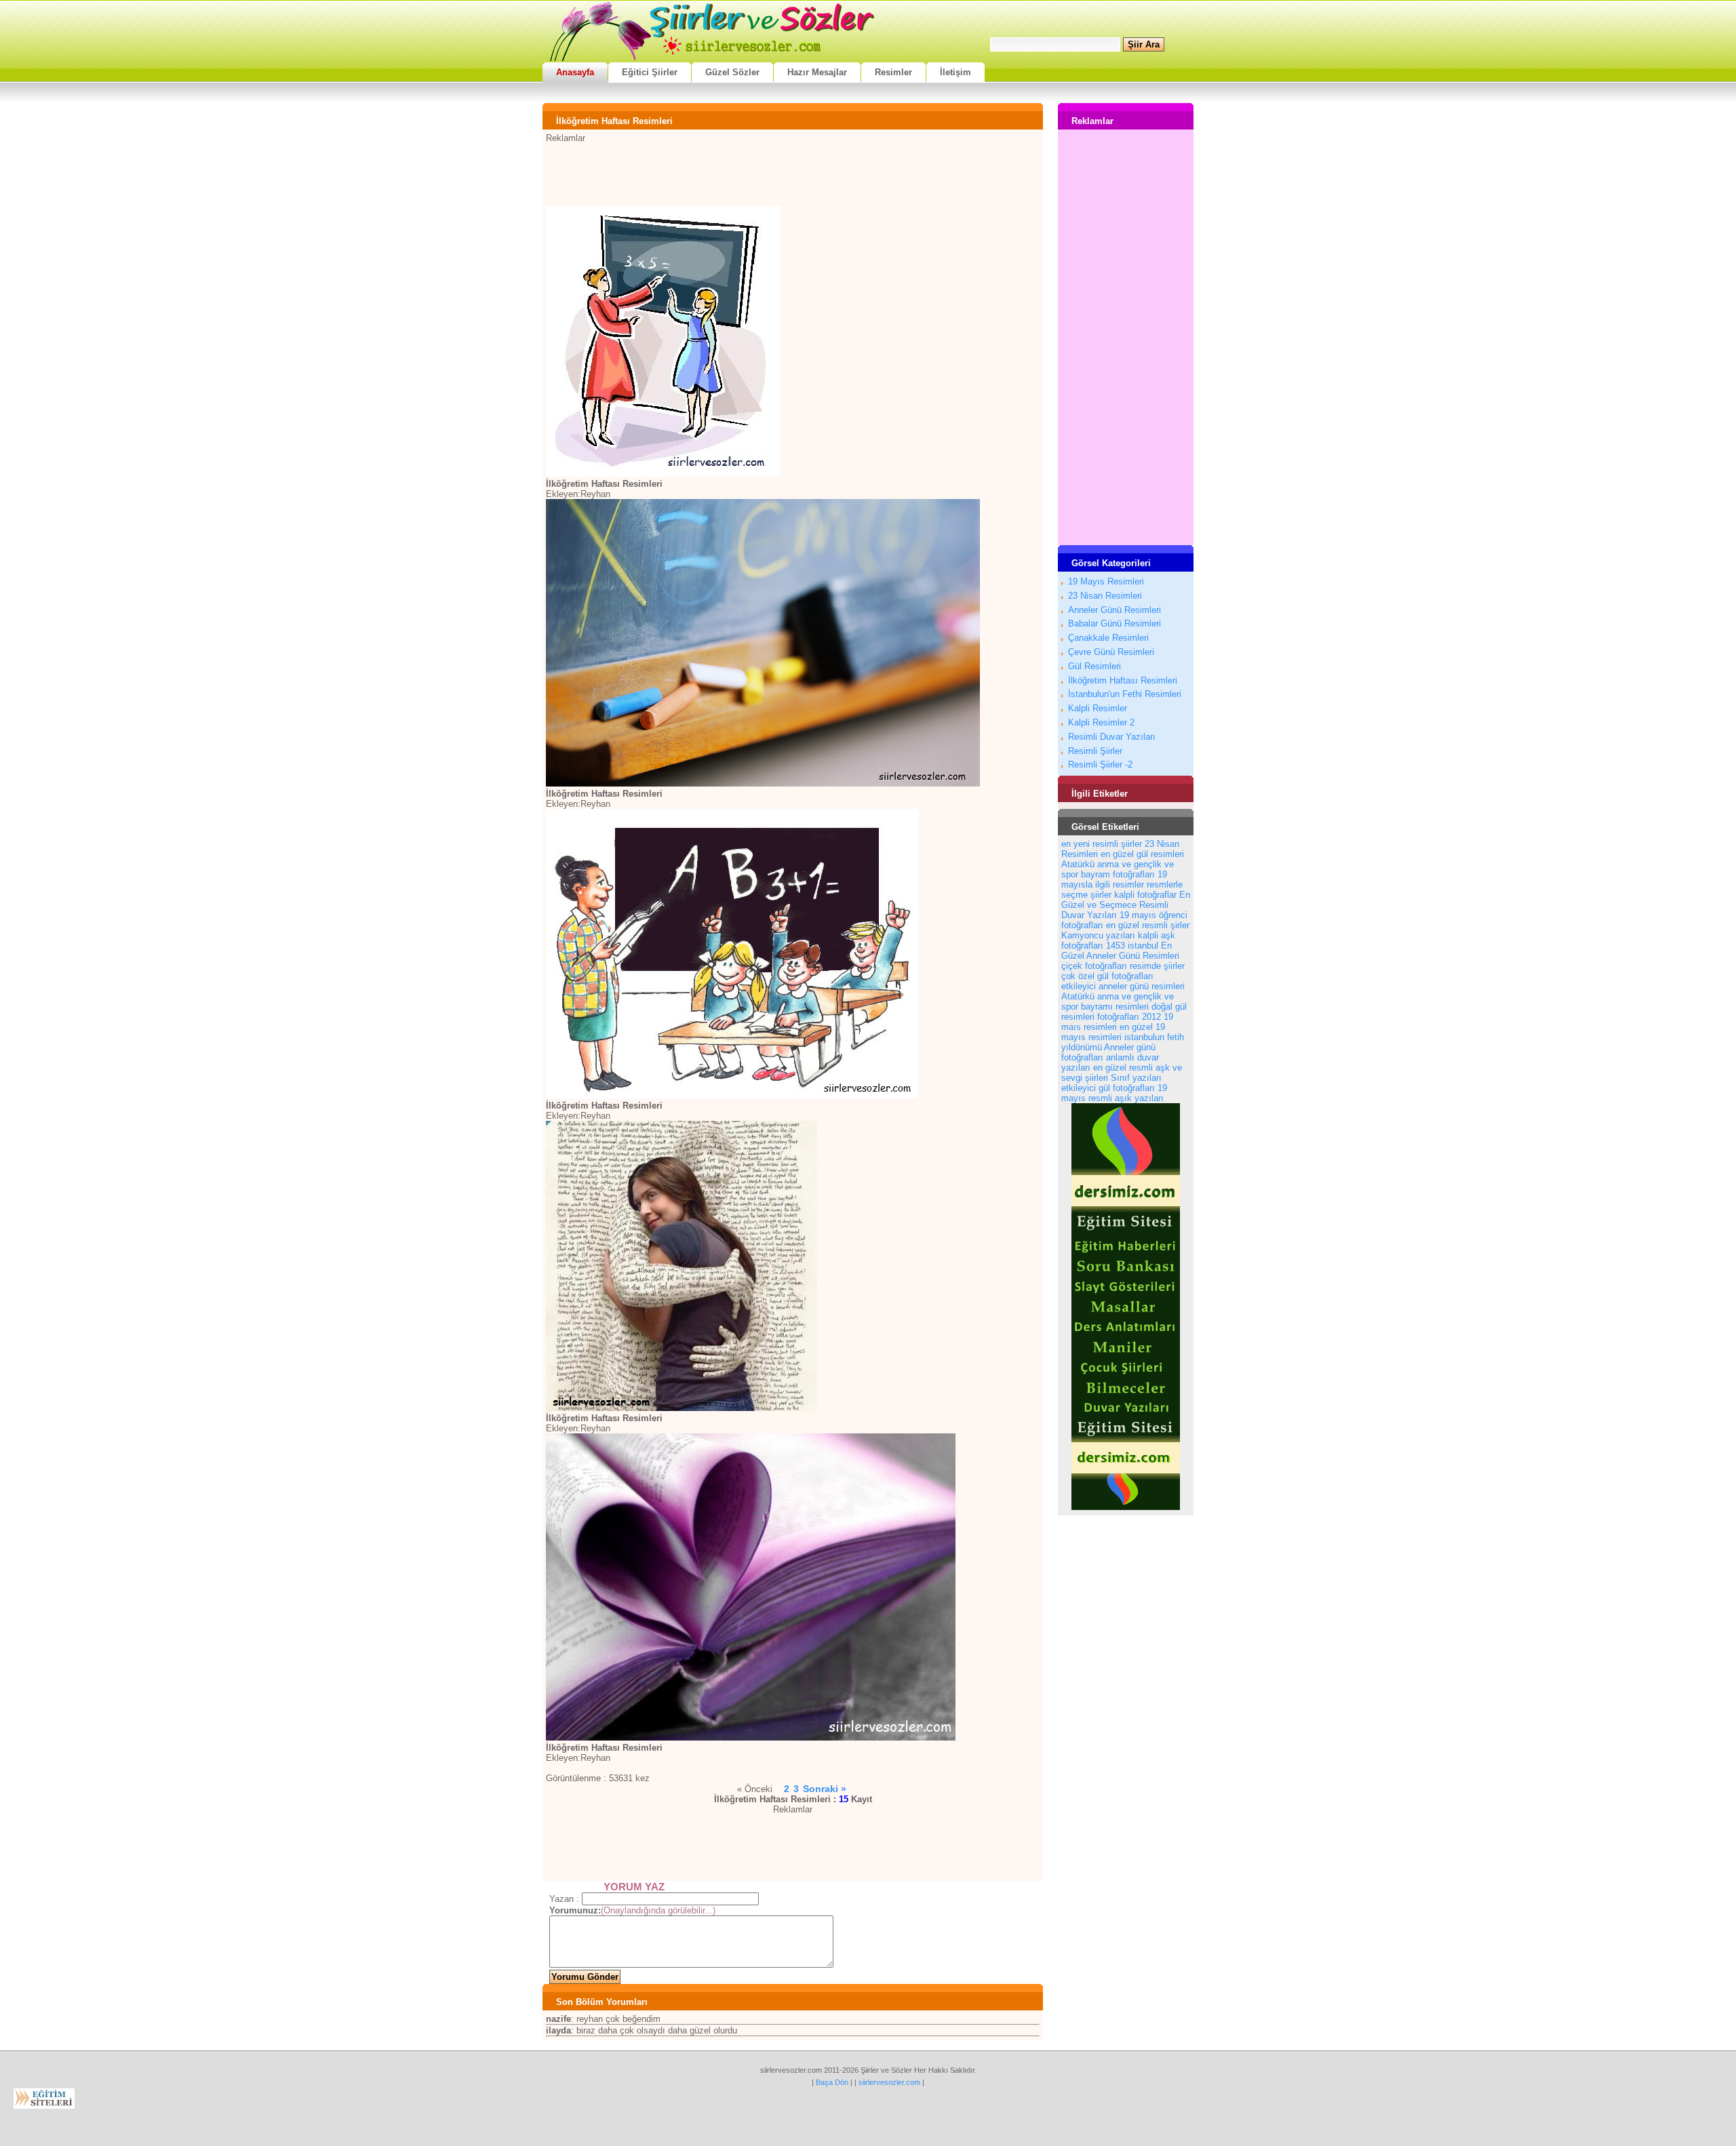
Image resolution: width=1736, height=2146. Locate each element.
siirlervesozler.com (889, 2082)
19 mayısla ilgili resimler (1114, 879)
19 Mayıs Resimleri (1106, 581)
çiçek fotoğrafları (1094, 966)
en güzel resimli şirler (1148, 925)
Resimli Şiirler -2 (1100, 764)
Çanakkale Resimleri (1108, 638)
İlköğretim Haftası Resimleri (1123, 680)
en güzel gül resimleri (1142, 854)
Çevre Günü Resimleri (1111, 652)
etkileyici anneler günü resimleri (1123, 986)
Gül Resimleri (1094, 666)
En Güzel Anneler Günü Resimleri (1120, 951)
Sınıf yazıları (1136, 1078)
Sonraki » (825, 1789)
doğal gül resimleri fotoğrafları (1124, 1012)
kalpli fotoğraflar (1145, 895)
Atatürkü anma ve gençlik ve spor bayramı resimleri (1118, 1001)
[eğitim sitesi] (1126, 1507)
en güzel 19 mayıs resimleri (1113, 1032)
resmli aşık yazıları (1126, 1098)
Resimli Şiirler (1095, 751)
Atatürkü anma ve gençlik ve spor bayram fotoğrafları (1118, 869)
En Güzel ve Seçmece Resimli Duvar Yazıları (1126, 905)
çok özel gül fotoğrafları (1107, 976)
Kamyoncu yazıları (1098, 935)
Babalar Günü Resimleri (1114, 623)
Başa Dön (832, 2082)
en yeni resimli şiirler (1102, 844)
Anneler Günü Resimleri (1114, 610)
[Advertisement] (793, 174)
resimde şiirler (1157, 966)
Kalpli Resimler (1098, 708)
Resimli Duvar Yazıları (1112, 737)
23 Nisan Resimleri (1105, 596)
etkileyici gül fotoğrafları (1108, 1088)
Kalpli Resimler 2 (1101, 722)
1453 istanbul (1132, 946)
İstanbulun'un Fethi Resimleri (1125, 694)
